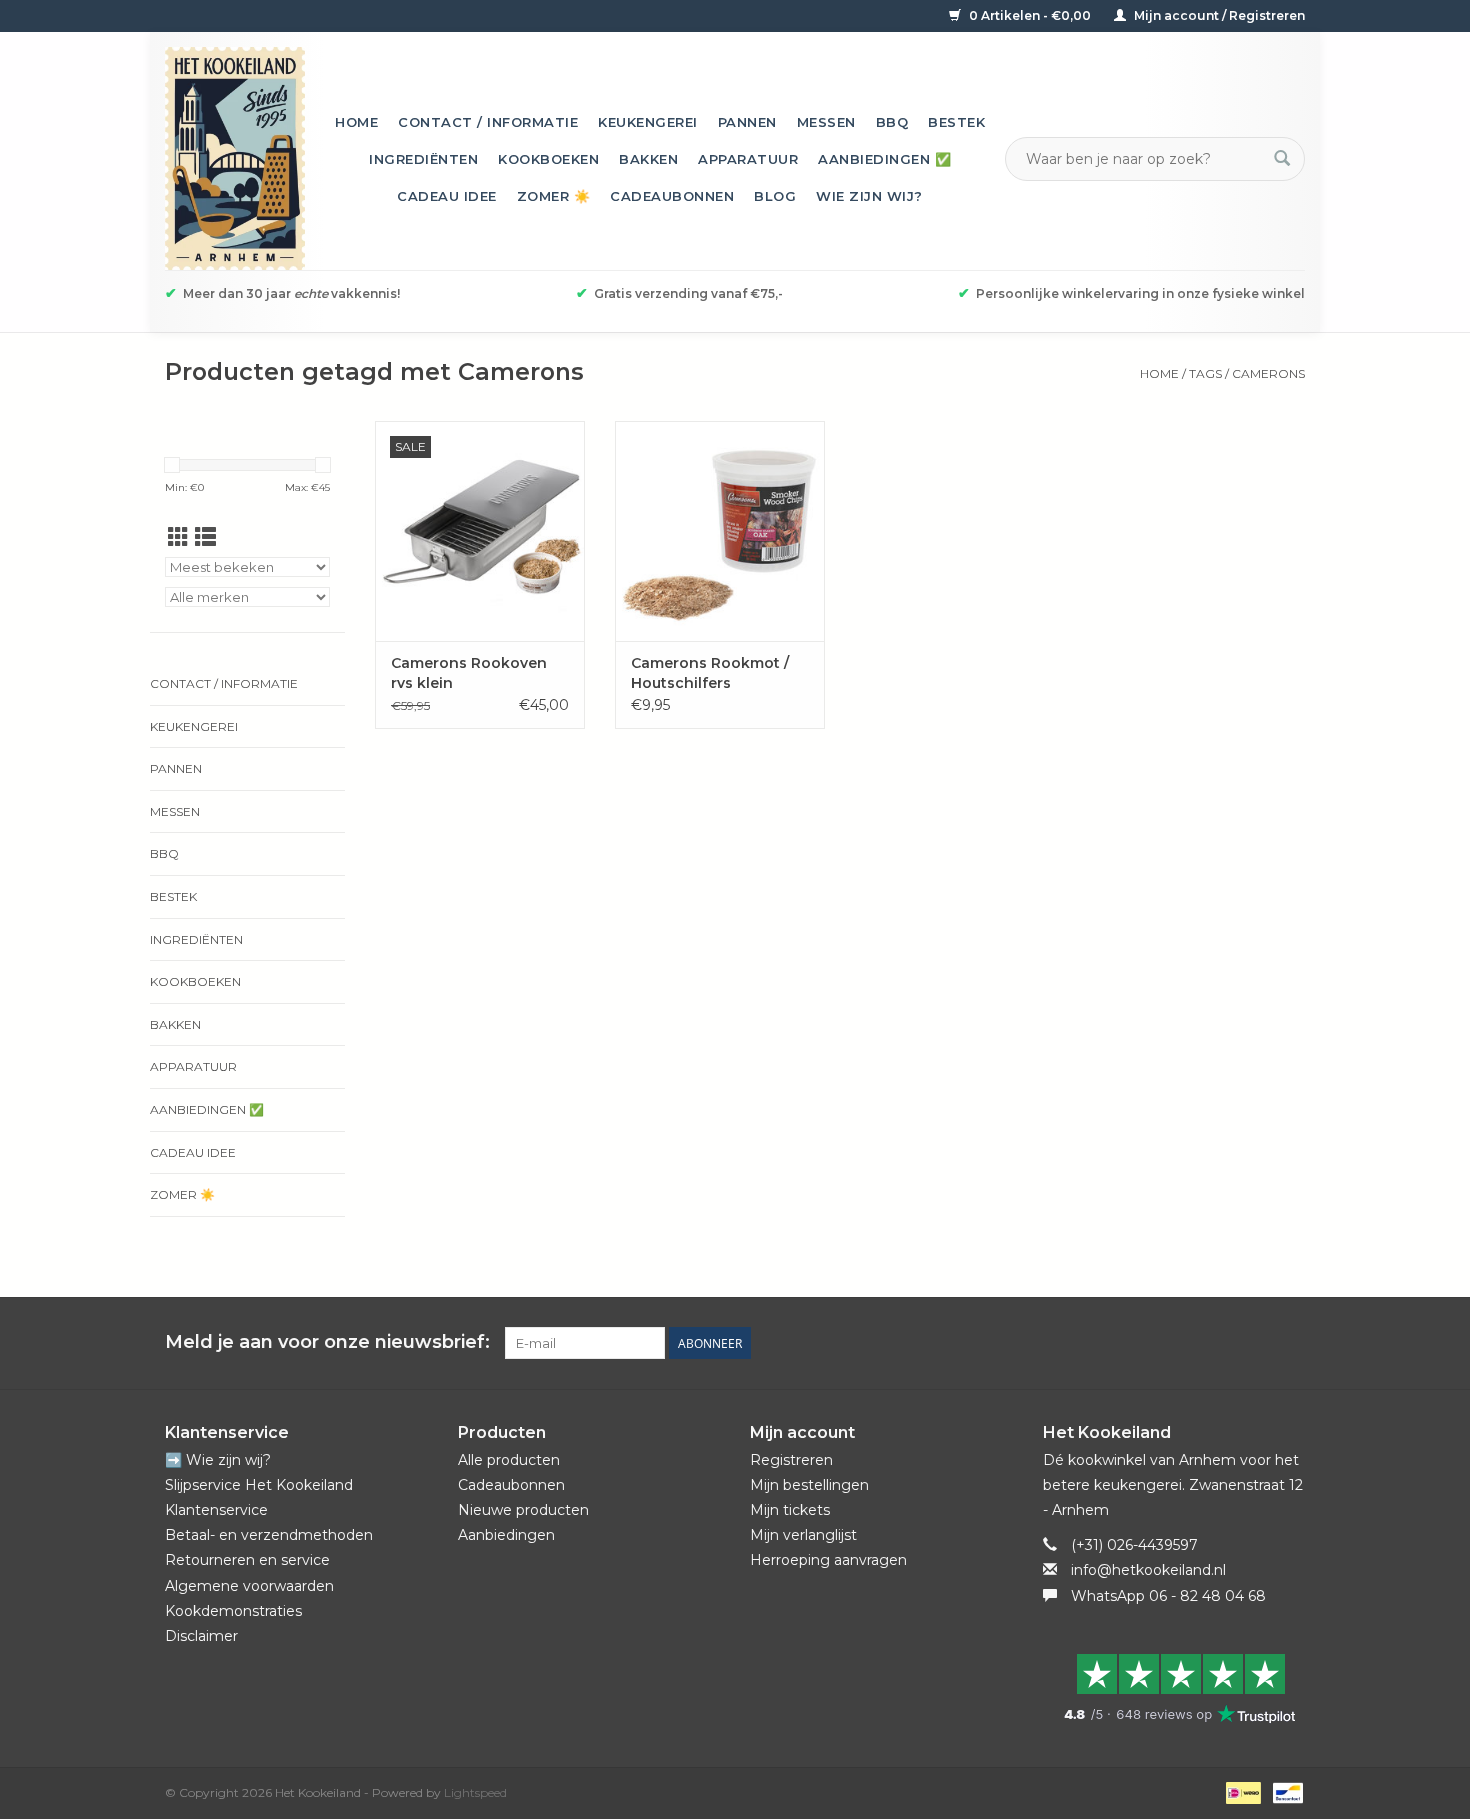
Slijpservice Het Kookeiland (259, 1485)
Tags (1205, 373)
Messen (826, 122)
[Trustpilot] (1174, 1688)
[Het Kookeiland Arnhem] (235, 158)
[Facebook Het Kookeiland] (1181, 1343)
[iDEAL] (1241, 1791)
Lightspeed (475, 1792)
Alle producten (509, 1460)
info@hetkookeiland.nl (1148, 1570)
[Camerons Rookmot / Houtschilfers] (720, 531)
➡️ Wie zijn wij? (218, 1460)
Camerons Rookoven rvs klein (469, 673)
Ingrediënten (423, 159)
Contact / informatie (488, 122)
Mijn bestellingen (809, 1485)
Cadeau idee (447, 196)
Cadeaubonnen (672, 196)
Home (356, 122)
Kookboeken (548, 159)
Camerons (1268, 373)
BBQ (892, 122)
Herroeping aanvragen (828, 1560)
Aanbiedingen (506, 1535)
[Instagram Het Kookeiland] (1289, 1343)
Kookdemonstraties (233, 1611)
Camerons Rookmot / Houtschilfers (710, 673)
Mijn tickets (790, 1510)
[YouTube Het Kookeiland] (1253, 1343)
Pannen (747, 122)
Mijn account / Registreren (1218, 15)
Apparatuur (748, 159)
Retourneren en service (247, 1560)
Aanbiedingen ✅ (884, 159)
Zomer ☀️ (554, 196)
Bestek (956, 122)
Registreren (791, 1460)
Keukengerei (648, 122)
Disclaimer (201, 1636)
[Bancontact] (1284, 1791)
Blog (775, 196)
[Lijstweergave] (205, 537)
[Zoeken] (1282, 159)
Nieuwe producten (523, 1510)
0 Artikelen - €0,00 (1030, 15)
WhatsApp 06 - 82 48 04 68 (1168, 1596)
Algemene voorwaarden (249, 1586)
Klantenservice (216, 1510)
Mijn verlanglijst (803, 1535)
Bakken (648, 159)
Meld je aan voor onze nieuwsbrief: (327, 1342)
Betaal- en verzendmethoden (269, 1535)
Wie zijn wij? (869, 196)
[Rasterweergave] (178, 537)
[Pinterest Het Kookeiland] (1217, 1343)
